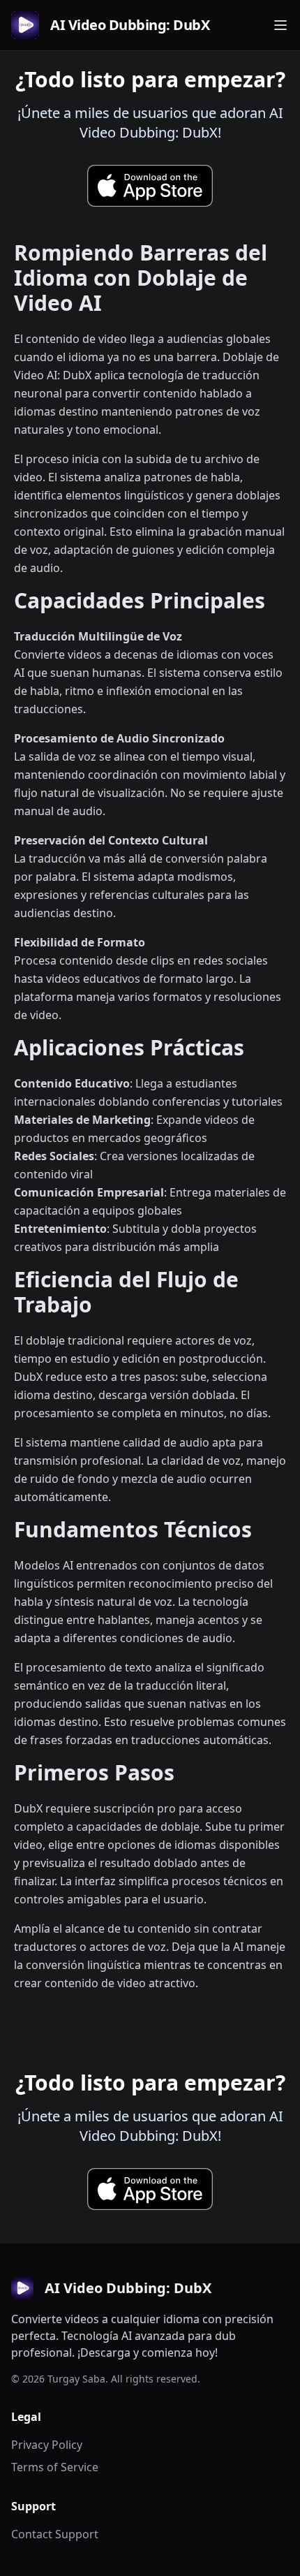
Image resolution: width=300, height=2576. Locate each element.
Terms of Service (55, 2467)
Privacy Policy (47, 2445)
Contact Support (55, 2534)
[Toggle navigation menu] (280, 25)
